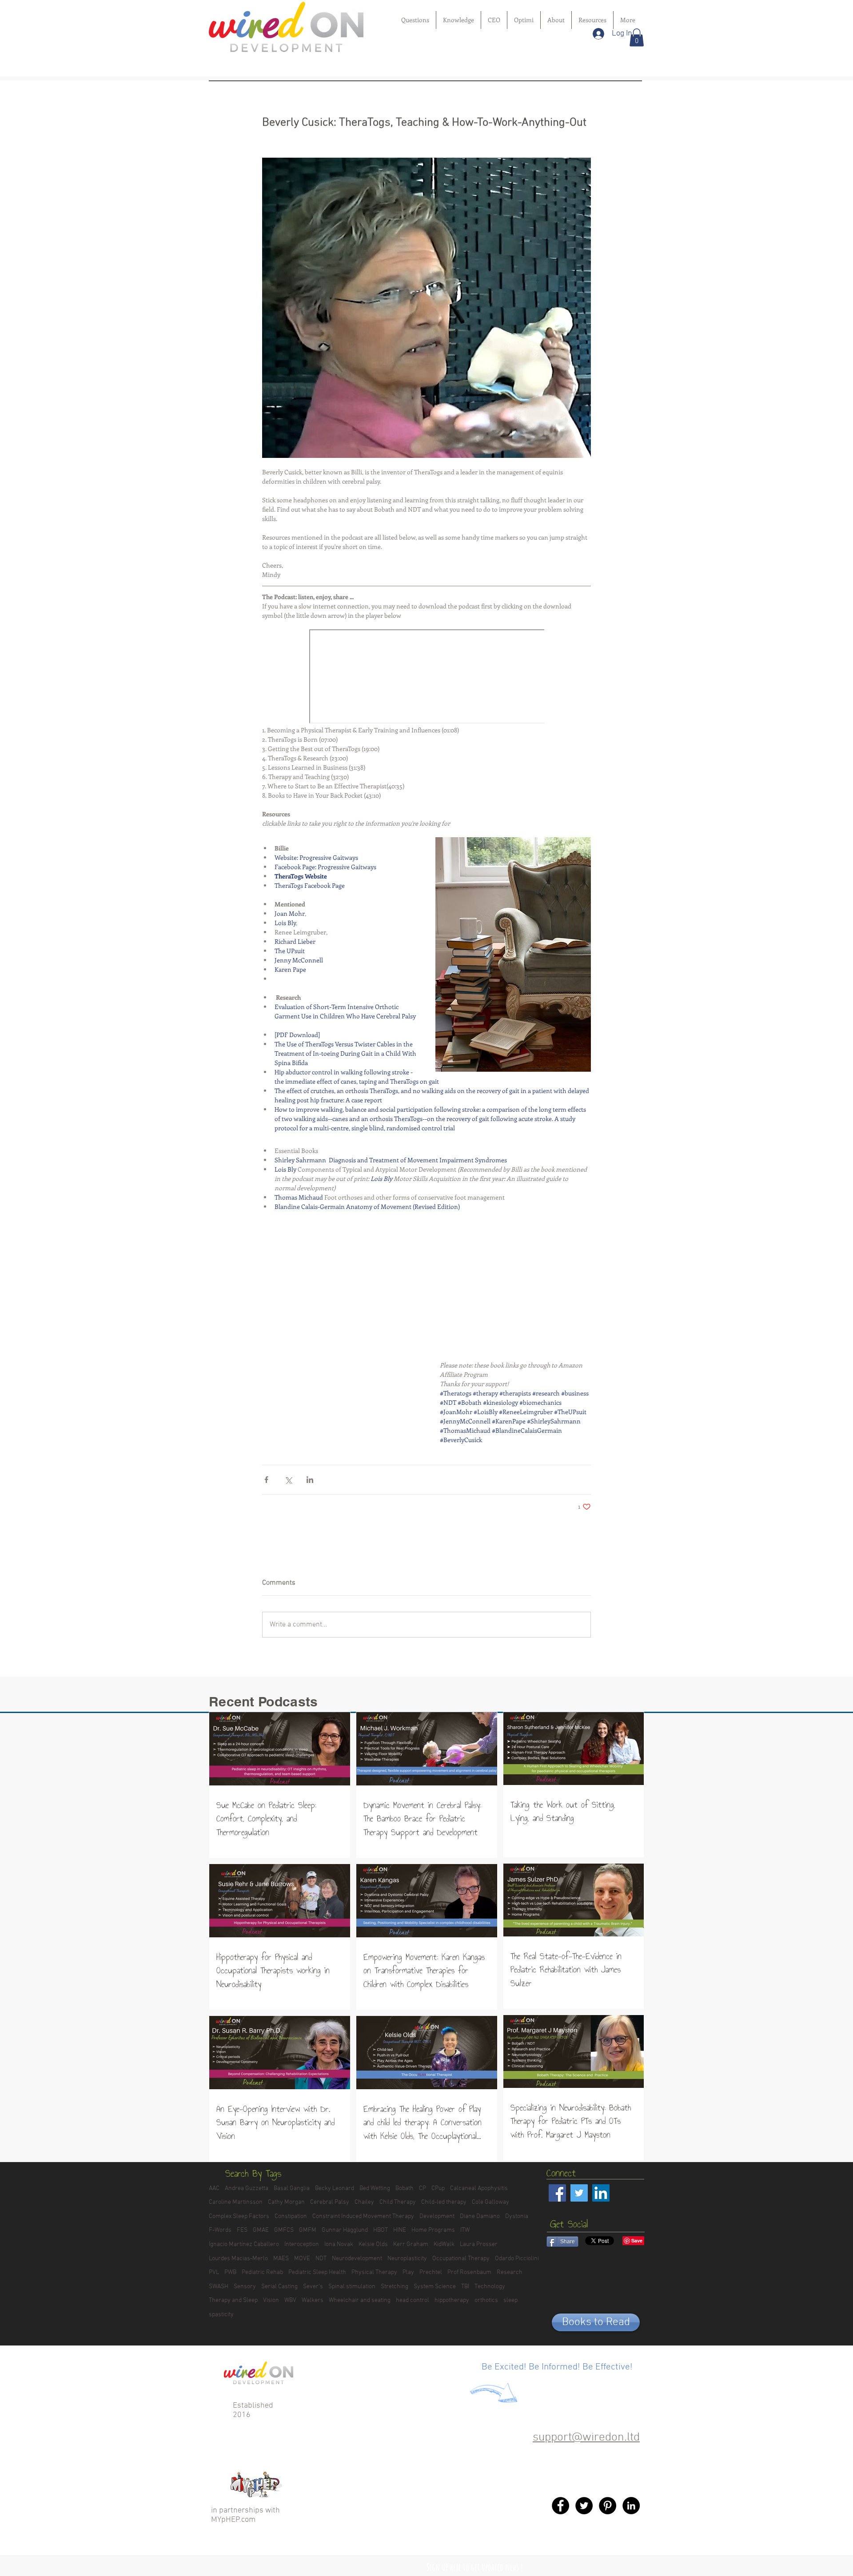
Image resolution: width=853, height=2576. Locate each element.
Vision (271, 2300)
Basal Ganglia (292, 2188)
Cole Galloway (490, 2202)
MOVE (302, 2259)
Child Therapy (398, 2202)
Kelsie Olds (373, 2244)
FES (242, 2230)
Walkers (313, 2300)
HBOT (381, 2230)
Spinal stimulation (352, 2287)
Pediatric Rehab (262, 2272)
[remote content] (427, 677)
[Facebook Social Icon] (557, 2193)
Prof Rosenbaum (469, 2272)
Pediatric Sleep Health (317, 2272)
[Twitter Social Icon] (579, 2193)
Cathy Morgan (286, 2202)
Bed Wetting (375, 2188)
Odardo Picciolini (517, 2259)
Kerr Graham (411, 2244)
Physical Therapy (374, 2272)
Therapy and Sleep (233, 2300)
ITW (465, 2230)
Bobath (405, 2188)
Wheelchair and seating (360, 2300)
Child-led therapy (444, 2202)
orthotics (486, 2300)
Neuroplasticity (407, 2259)
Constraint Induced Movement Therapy (363, 2216)
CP (423, 2188)
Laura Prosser (479, 2244)
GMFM (308, 2230)
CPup (438, 2188)
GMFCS (284, 2230)
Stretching (395, 2287)
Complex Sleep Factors (239, 2216)
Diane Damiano (480, 2216)
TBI (465, 2287)
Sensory (245, 2287)
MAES (281, 2259)
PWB (230, 2272)
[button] (637, 38)
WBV (290, 2300)
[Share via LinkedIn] (310, 1480)
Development (437, 2216)
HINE (400, 2230)
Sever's (313, 2287)
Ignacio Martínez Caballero (244, 2244)
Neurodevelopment (357, 2259)
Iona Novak (339, 2244)
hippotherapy (452, 2300)
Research (510, 2272)
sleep (510, 2300)
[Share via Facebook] (266, 1480)
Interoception (302, 2244)
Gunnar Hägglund (345, 2230)
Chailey (364, 2202)
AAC (214, 2188)
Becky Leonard (335, 2188)
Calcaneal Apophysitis (479, 2188)
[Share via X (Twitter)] (288, 1480)
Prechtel (431, 2272)
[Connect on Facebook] (560, 2506)
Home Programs (433, 2230)
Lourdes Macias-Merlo (238, 2259)
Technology (490, 2287)
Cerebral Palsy (330, 2202)
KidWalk (444, 2244)
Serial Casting (279, 2287)
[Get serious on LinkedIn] (631, 2506)
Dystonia (517, 2216)
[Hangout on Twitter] (584, 2506)
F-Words (220, 2230)
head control (413, 2300)
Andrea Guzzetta (247, 2188)
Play (408, 2272)
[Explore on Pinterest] (608, 2506)
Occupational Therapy (461, 2259)
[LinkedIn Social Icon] (601, 2193)
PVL (214, 2272)
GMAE (261, 2230)
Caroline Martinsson (236, 2202)
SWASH (219, 2287)
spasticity (221, 2315)
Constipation (291, 2216)
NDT (321, 2259)
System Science (435, 2287)
